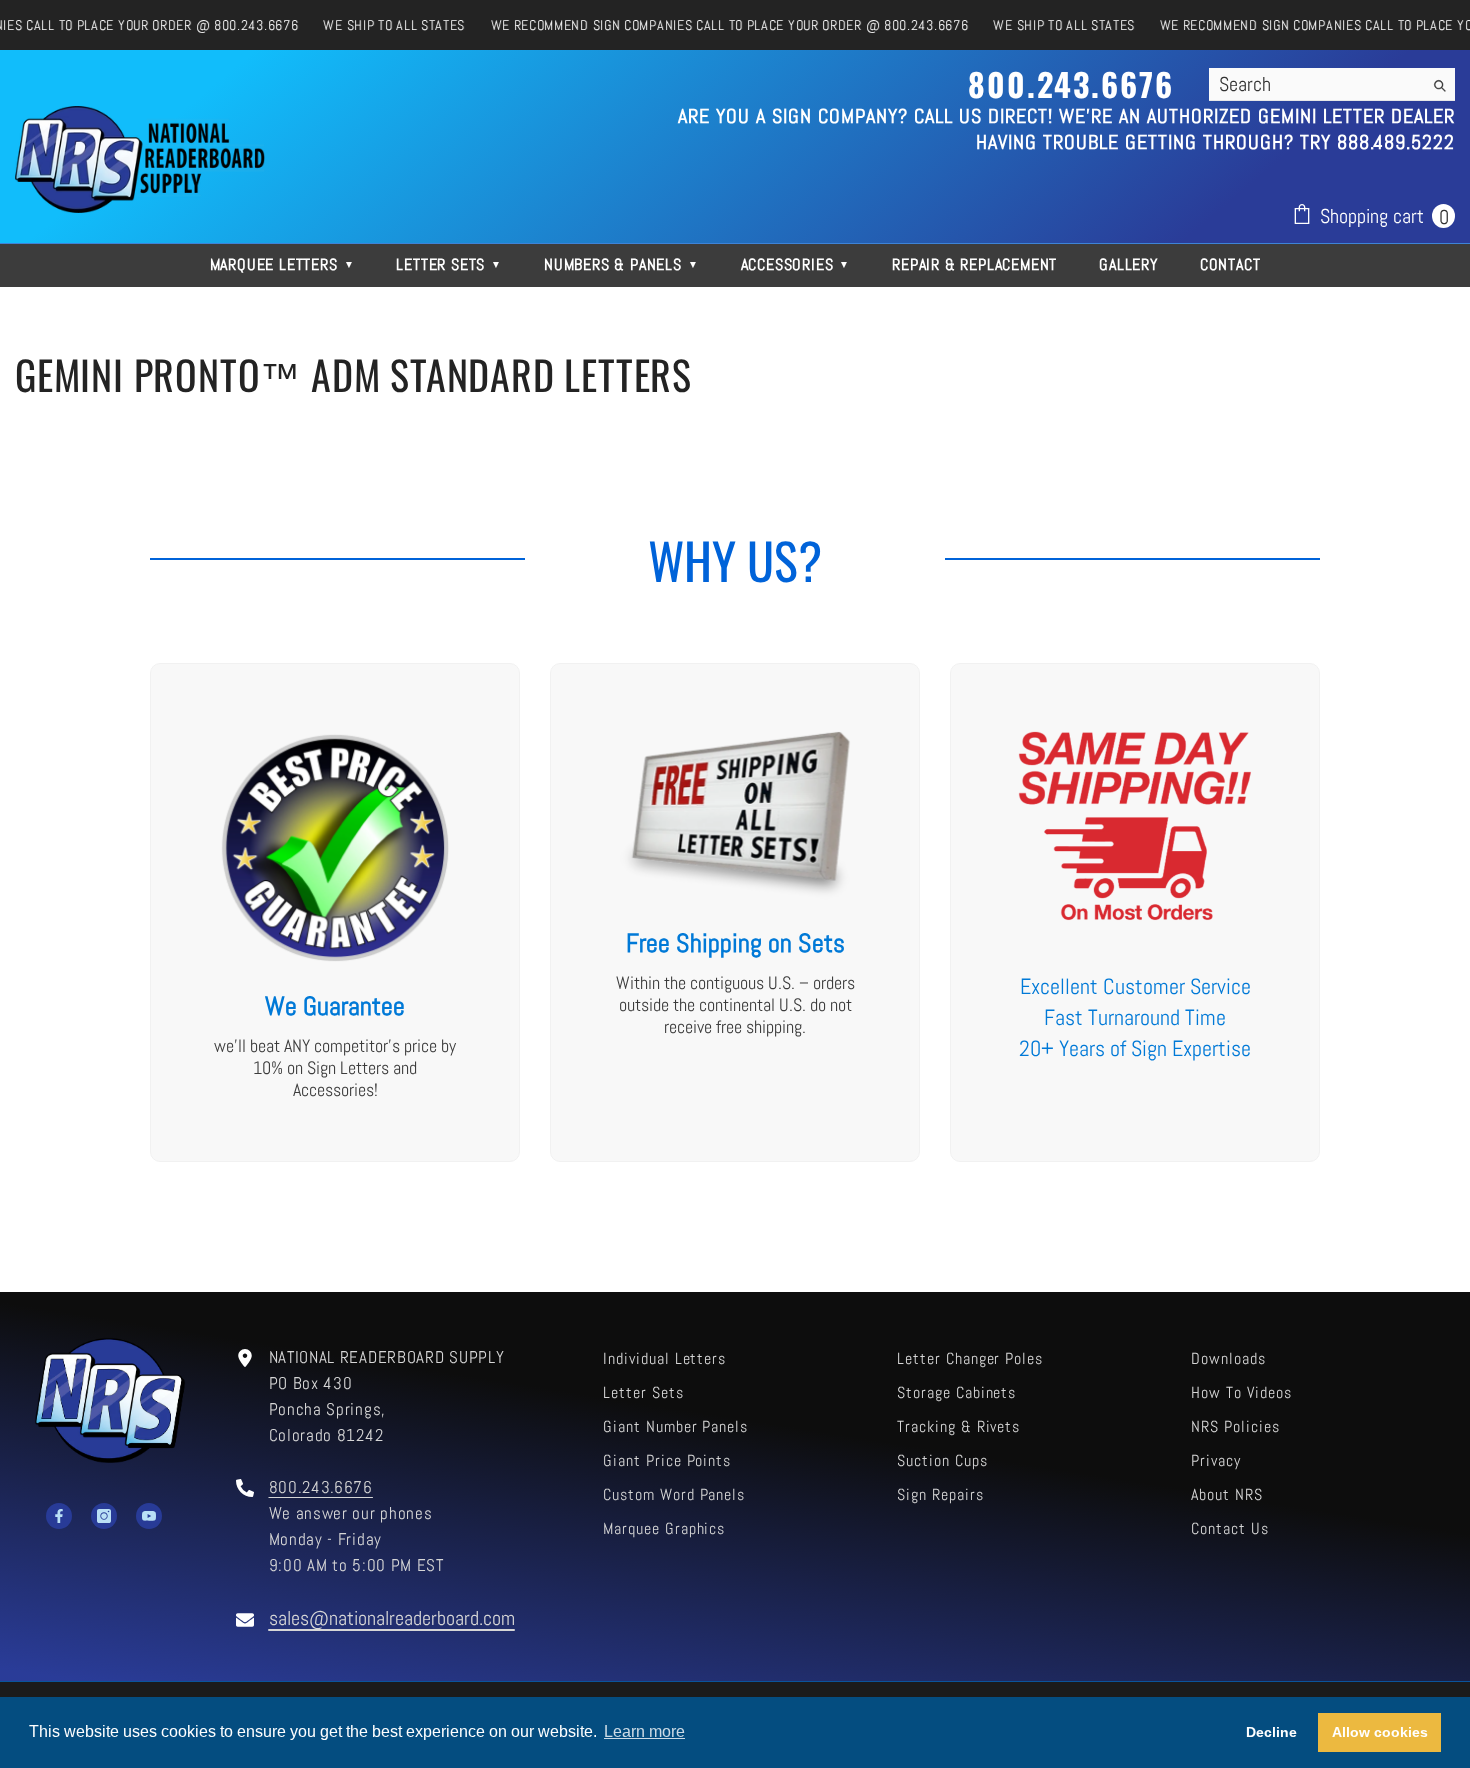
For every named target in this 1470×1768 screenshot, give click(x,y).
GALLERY (1128, 264)
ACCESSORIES (796, 264)
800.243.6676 (321, 1487)
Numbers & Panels (621, 264)
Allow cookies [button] (1380, 1732)
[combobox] (1316, 84)
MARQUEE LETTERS (282, 264)
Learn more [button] (644, 1731)
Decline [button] (1271, 1732)
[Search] (1332, 84)
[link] (335, 912)
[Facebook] (59, 1516)
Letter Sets (449, 264)
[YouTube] (149, 1516)
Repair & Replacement (974, 264)
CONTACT (1230, 264)
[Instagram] (104, 1516)
